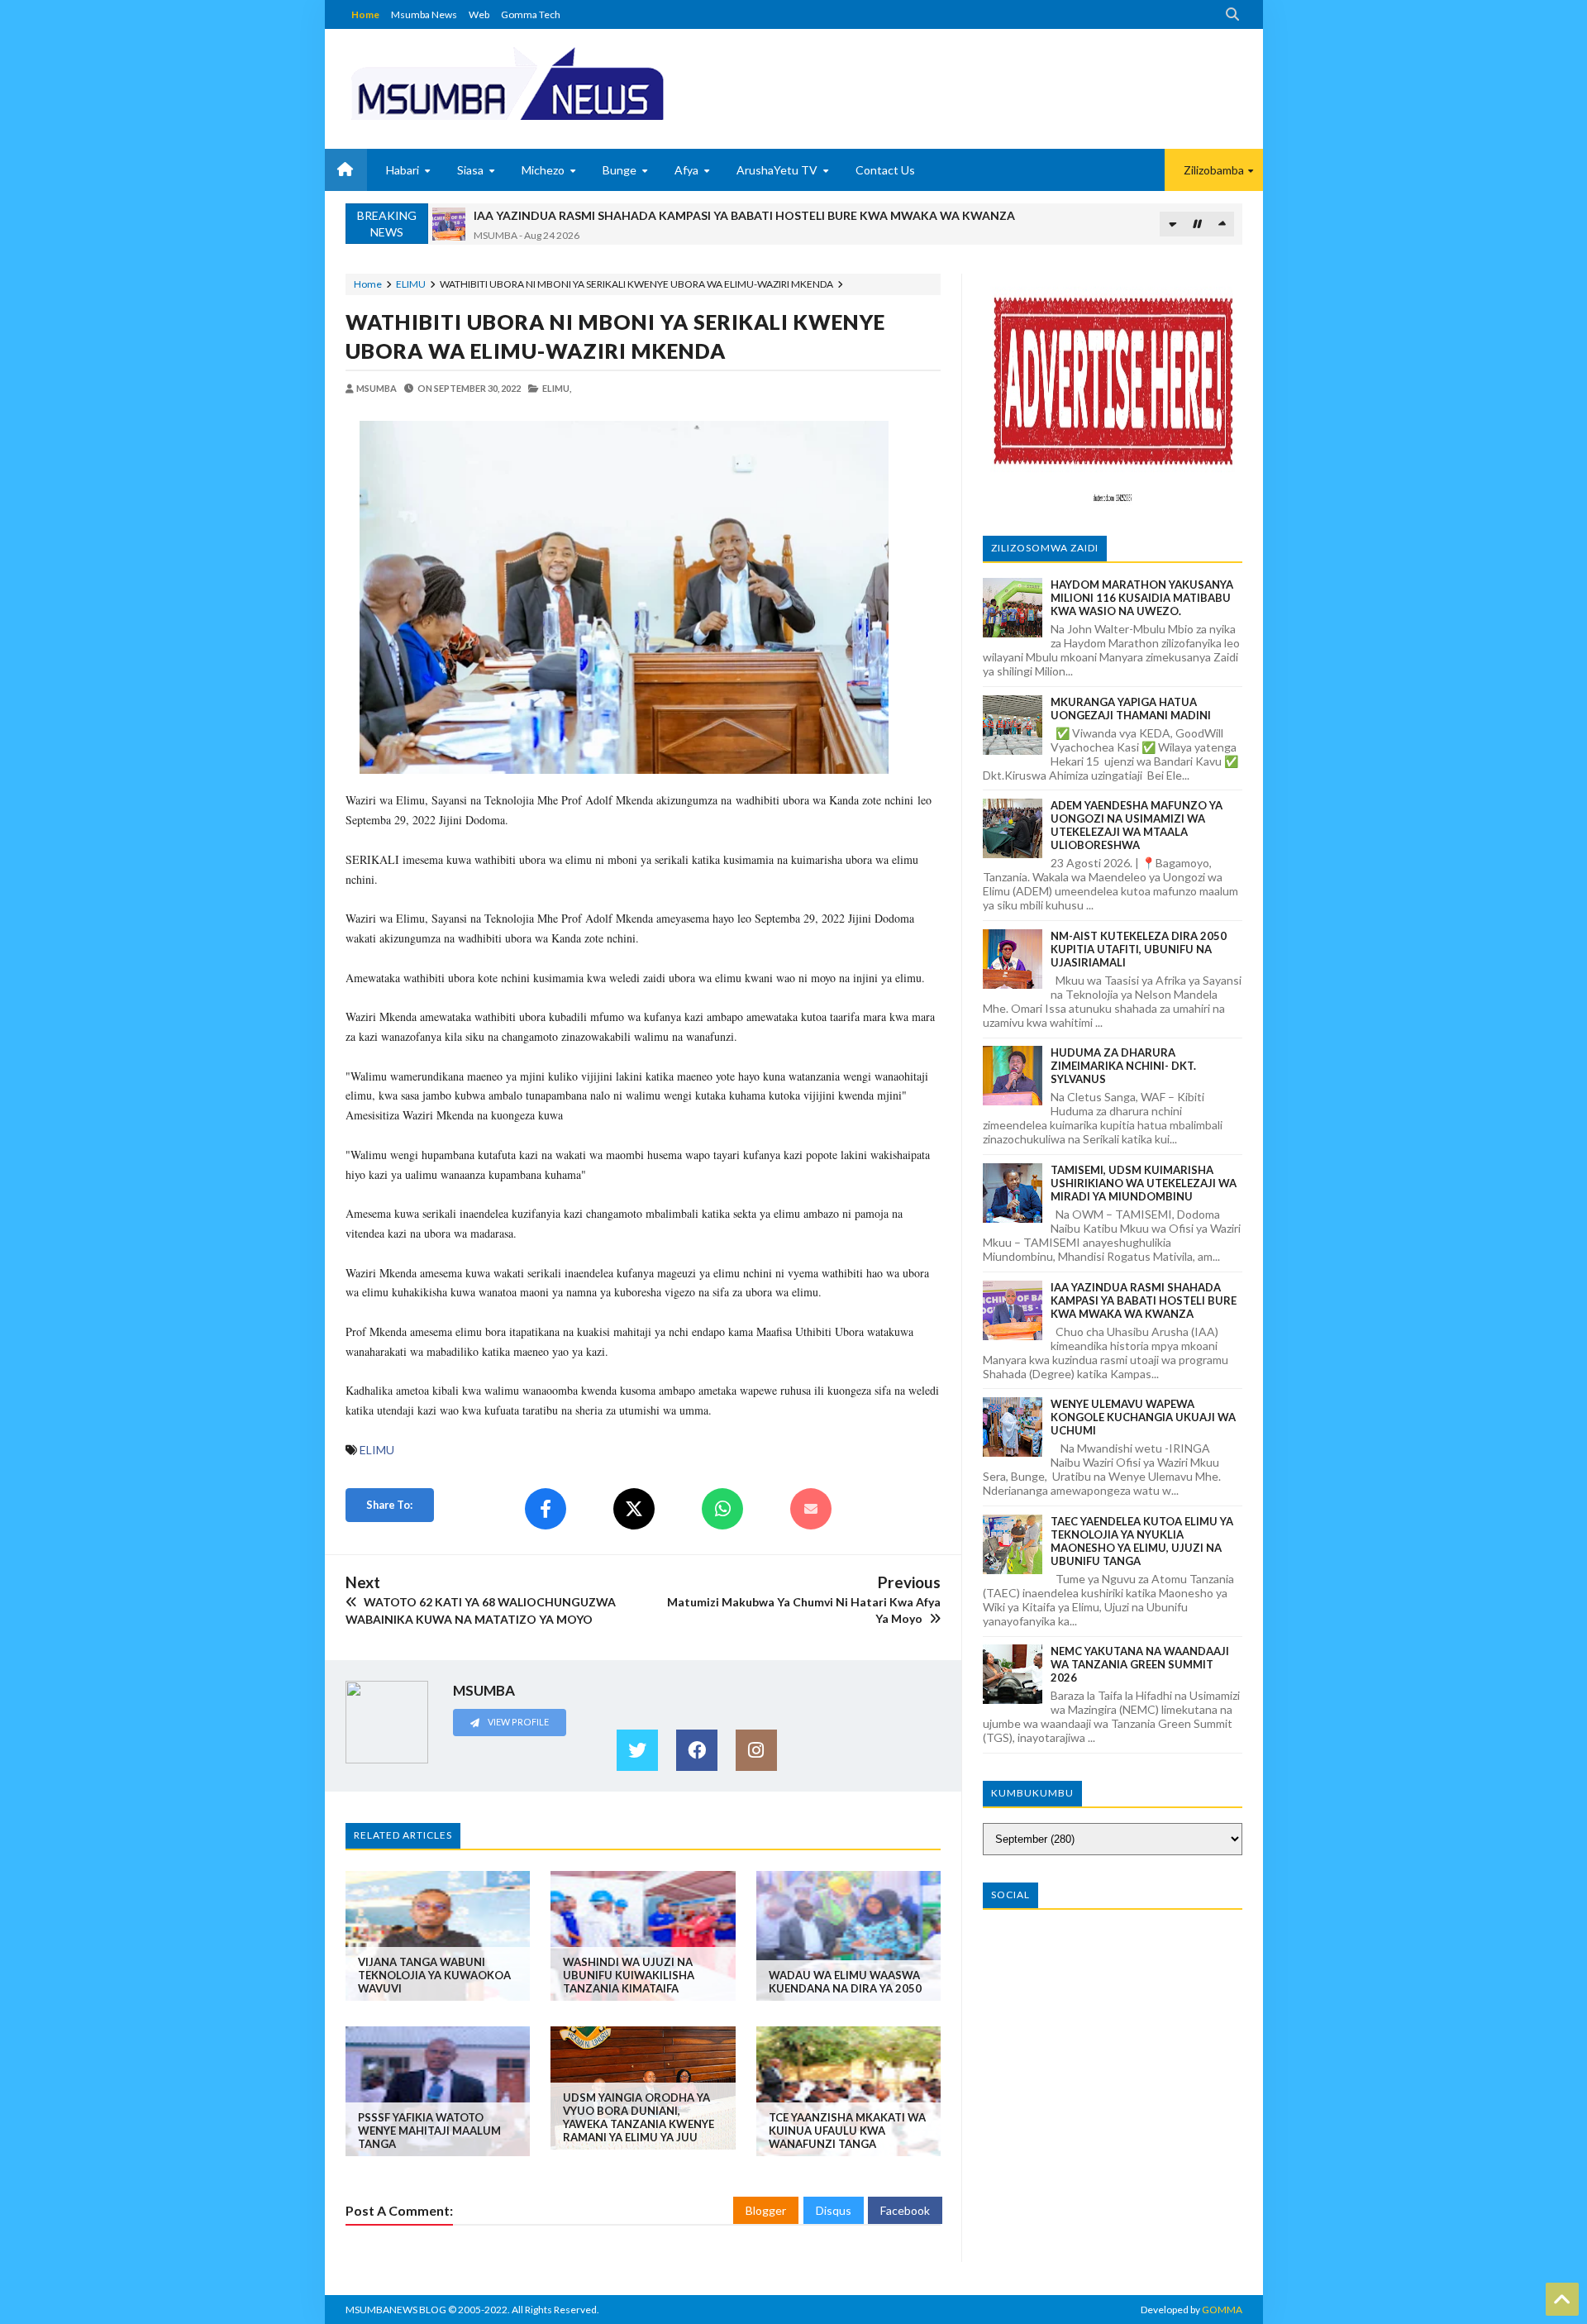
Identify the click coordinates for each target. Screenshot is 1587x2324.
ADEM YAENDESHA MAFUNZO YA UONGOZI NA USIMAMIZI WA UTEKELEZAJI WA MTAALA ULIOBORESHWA (1137, 825)
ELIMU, (557, 388)
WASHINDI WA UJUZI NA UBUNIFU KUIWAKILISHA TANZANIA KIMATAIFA (629, 1975)
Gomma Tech (531, 14)
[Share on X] (634, 1509)
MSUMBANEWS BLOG (396, 2310)
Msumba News (424, 14)
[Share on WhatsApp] (722, 1509)
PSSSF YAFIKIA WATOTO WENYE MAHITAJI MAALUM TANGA (429, 2131)
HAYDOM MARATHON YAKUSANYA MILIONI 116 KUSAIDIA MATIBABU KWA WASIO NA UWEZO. (1142, 598)
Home (365, 14)
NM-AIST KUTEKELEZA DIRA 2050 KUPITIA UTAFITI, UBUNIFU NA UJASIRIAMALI (1139, 949)
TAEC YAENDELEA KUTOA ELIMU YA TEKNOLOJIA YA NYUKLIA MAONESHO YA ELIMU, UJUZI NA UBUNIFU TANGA (1142, 1541)
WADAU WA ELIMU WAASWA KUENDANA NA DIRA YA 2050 (845, 1982)
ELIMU (411, 284)
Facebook (905, 2210)
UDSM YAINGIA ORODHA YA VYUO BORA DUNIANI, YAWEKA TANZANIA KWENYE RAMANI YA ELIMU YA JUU (639, 2117)
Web (479, 14)
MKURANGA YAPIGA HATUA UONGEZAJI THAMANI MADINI (1131, 709)
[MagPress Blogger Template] (569, 83)
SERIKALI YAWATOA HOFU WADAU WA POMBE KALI (619, 215)
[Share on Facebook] (546, 1509)
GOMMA (1222, 2310)
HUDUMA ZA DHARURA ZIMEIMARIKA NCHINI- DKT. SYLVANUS (1123, 1066)
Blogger (766, 2210)
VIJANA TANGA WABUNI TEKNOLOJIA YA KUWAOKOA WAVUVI (434, 1975)
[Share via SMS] (811, 1509)
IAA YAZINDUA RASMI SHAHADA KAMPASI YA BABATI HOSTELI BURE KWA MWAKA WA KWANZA (1144, 1300)
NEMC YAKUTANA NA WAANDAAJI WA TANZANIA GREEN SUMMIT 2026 (1140, 1664)
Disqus (834, 2210)
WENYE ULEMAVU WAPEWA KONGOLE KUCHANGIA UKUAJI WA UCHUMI (1143, 1417)
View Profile (517, 1722)
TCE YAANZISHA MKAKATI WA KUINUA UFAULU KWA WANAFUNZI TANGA (847, 2131)
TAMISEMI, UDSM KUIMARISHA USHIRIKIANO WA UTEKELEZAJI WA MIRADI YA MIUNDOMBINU (1144, 1183)
